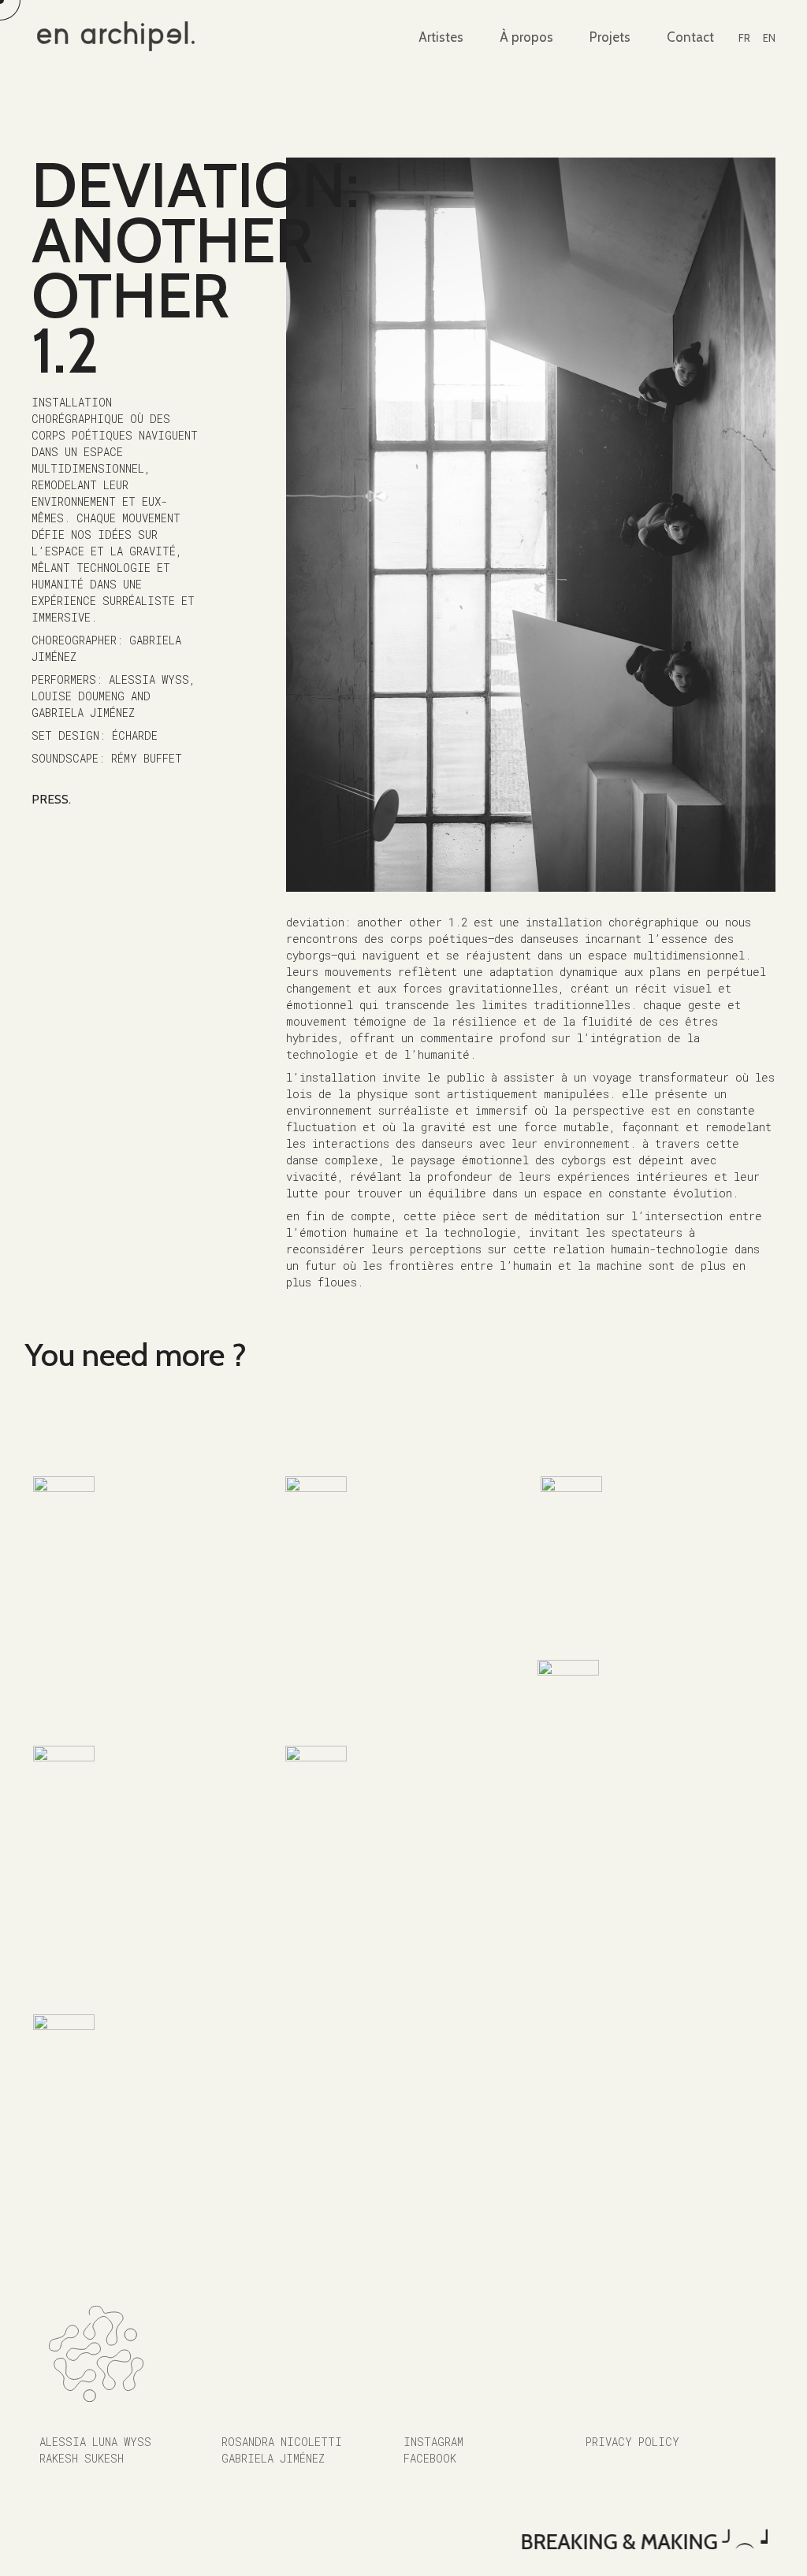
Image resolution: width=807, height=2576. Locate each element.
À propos (526, 37)
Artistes (441, 37)
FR (744, 38)
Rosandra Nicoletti (282, 2442)
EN (769, 38)
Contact (690, 37)
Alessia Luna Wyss (95, 2442)
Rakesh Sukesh (82, 2458)
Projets (610, 37)
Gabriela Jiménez (273, 2458)
